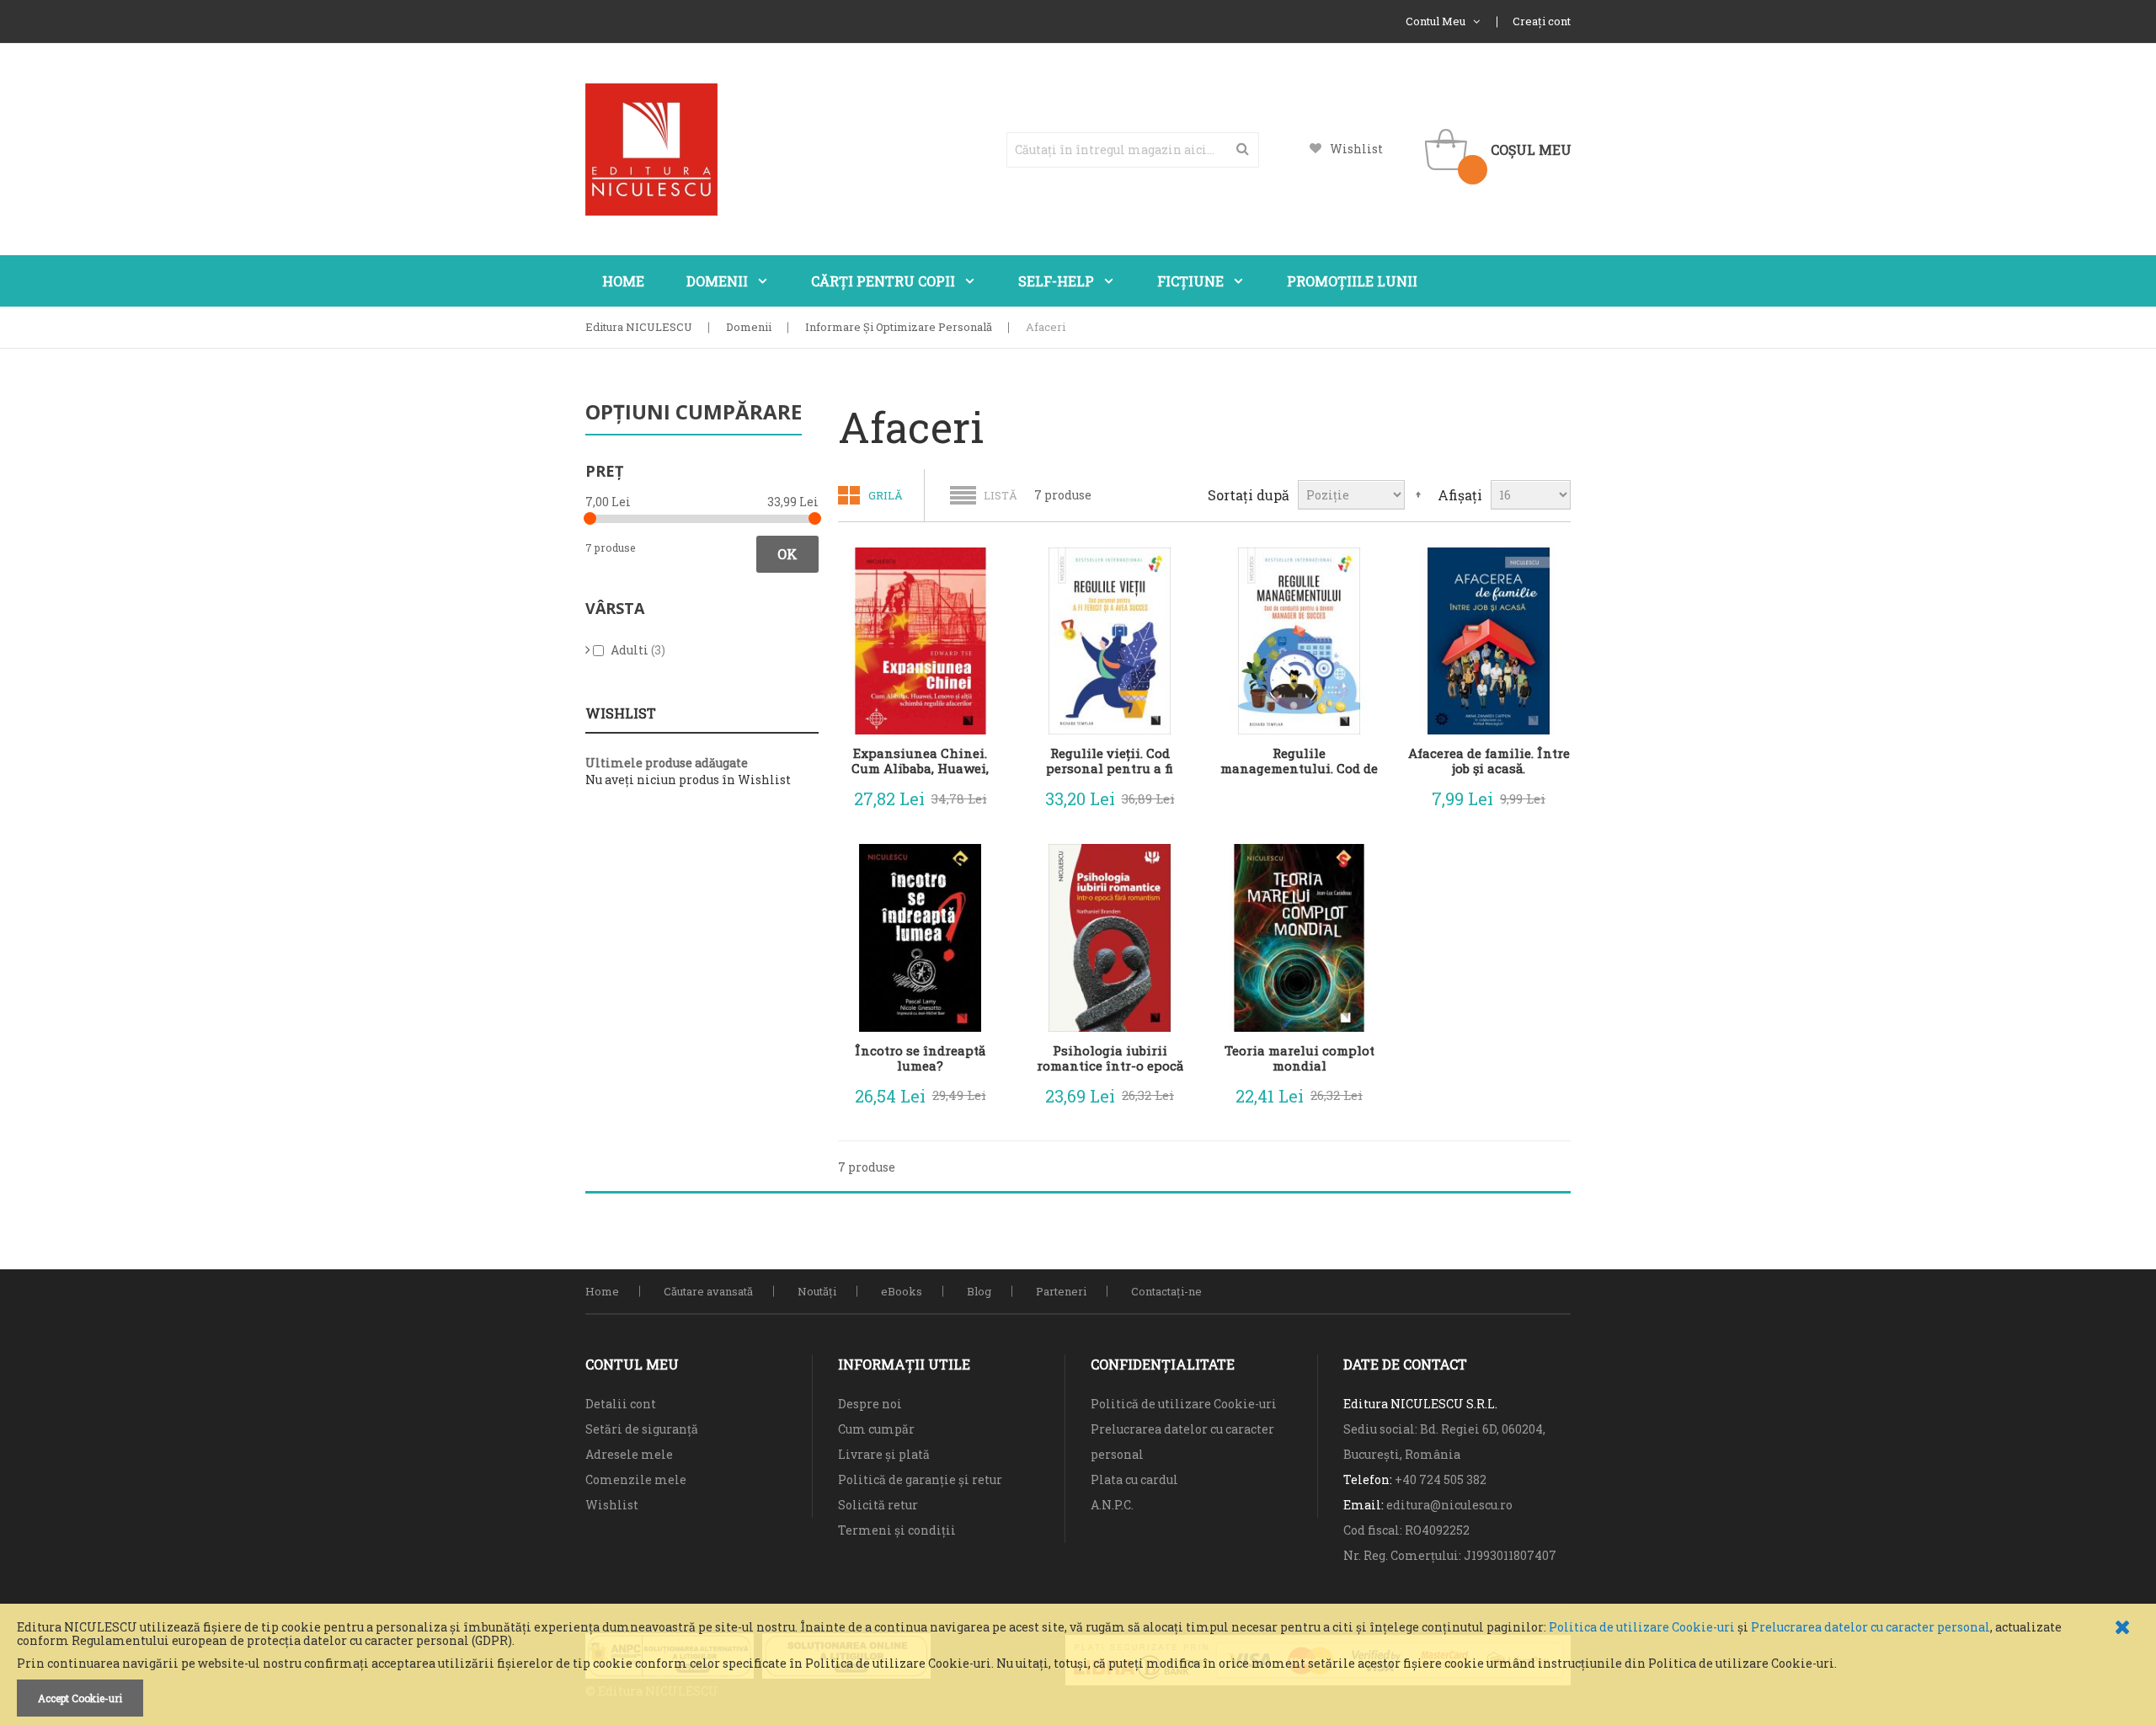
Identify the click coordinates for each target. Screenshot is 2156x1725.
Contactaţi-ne (1166, 1291)
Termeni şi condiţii (897, 1530)
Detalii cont (621, 1404)
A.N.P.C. (1112, 1505)
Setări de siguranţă (642, 1429)
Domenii (749, 327)
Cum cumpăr (876, 1429)
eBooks (902, 1291)
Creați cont (1542, 21)
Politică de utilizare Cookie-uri (1184, 1404)
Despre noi (870, 1404)
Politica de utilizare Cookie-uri (1642, 1627)
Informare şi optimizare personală (899, 327)
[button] (977, 795)
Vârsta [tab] (615, 608)
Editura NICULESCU (639, 327)
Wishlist (1356, 149)
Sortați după (1249, 495)
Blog (979, 1291)
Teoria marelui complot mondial (1299, 1058)
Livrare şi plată (884, 1454)
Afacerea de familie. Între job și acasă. (1489, 761)
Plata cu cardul (1134, 1479)
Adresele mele (629, 1454)
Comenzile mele (636, 1479)
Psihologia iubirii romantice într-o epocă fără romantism (1110, 1058)
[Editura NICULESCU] (651, 150)
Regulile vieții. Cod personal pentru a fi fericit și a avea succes (1110, 761)
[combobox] (1133, 150)
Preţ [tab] (604, 471)
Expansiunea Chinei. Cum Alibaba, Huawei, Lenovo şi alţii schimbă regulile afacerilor (920, 761)
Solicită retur (878, 1505)
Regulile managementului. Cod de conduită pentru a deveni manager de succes (1299, 761)
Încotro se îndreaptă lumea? (920, 1058)
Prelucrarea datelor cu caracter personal (1870, 1627)
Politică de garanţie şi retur (920, 1479)
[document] (1078, 1669)
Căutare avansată (708, 1291)
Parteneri (1061, 1291)
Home (602, 1291)
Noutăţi (817, 1291)
